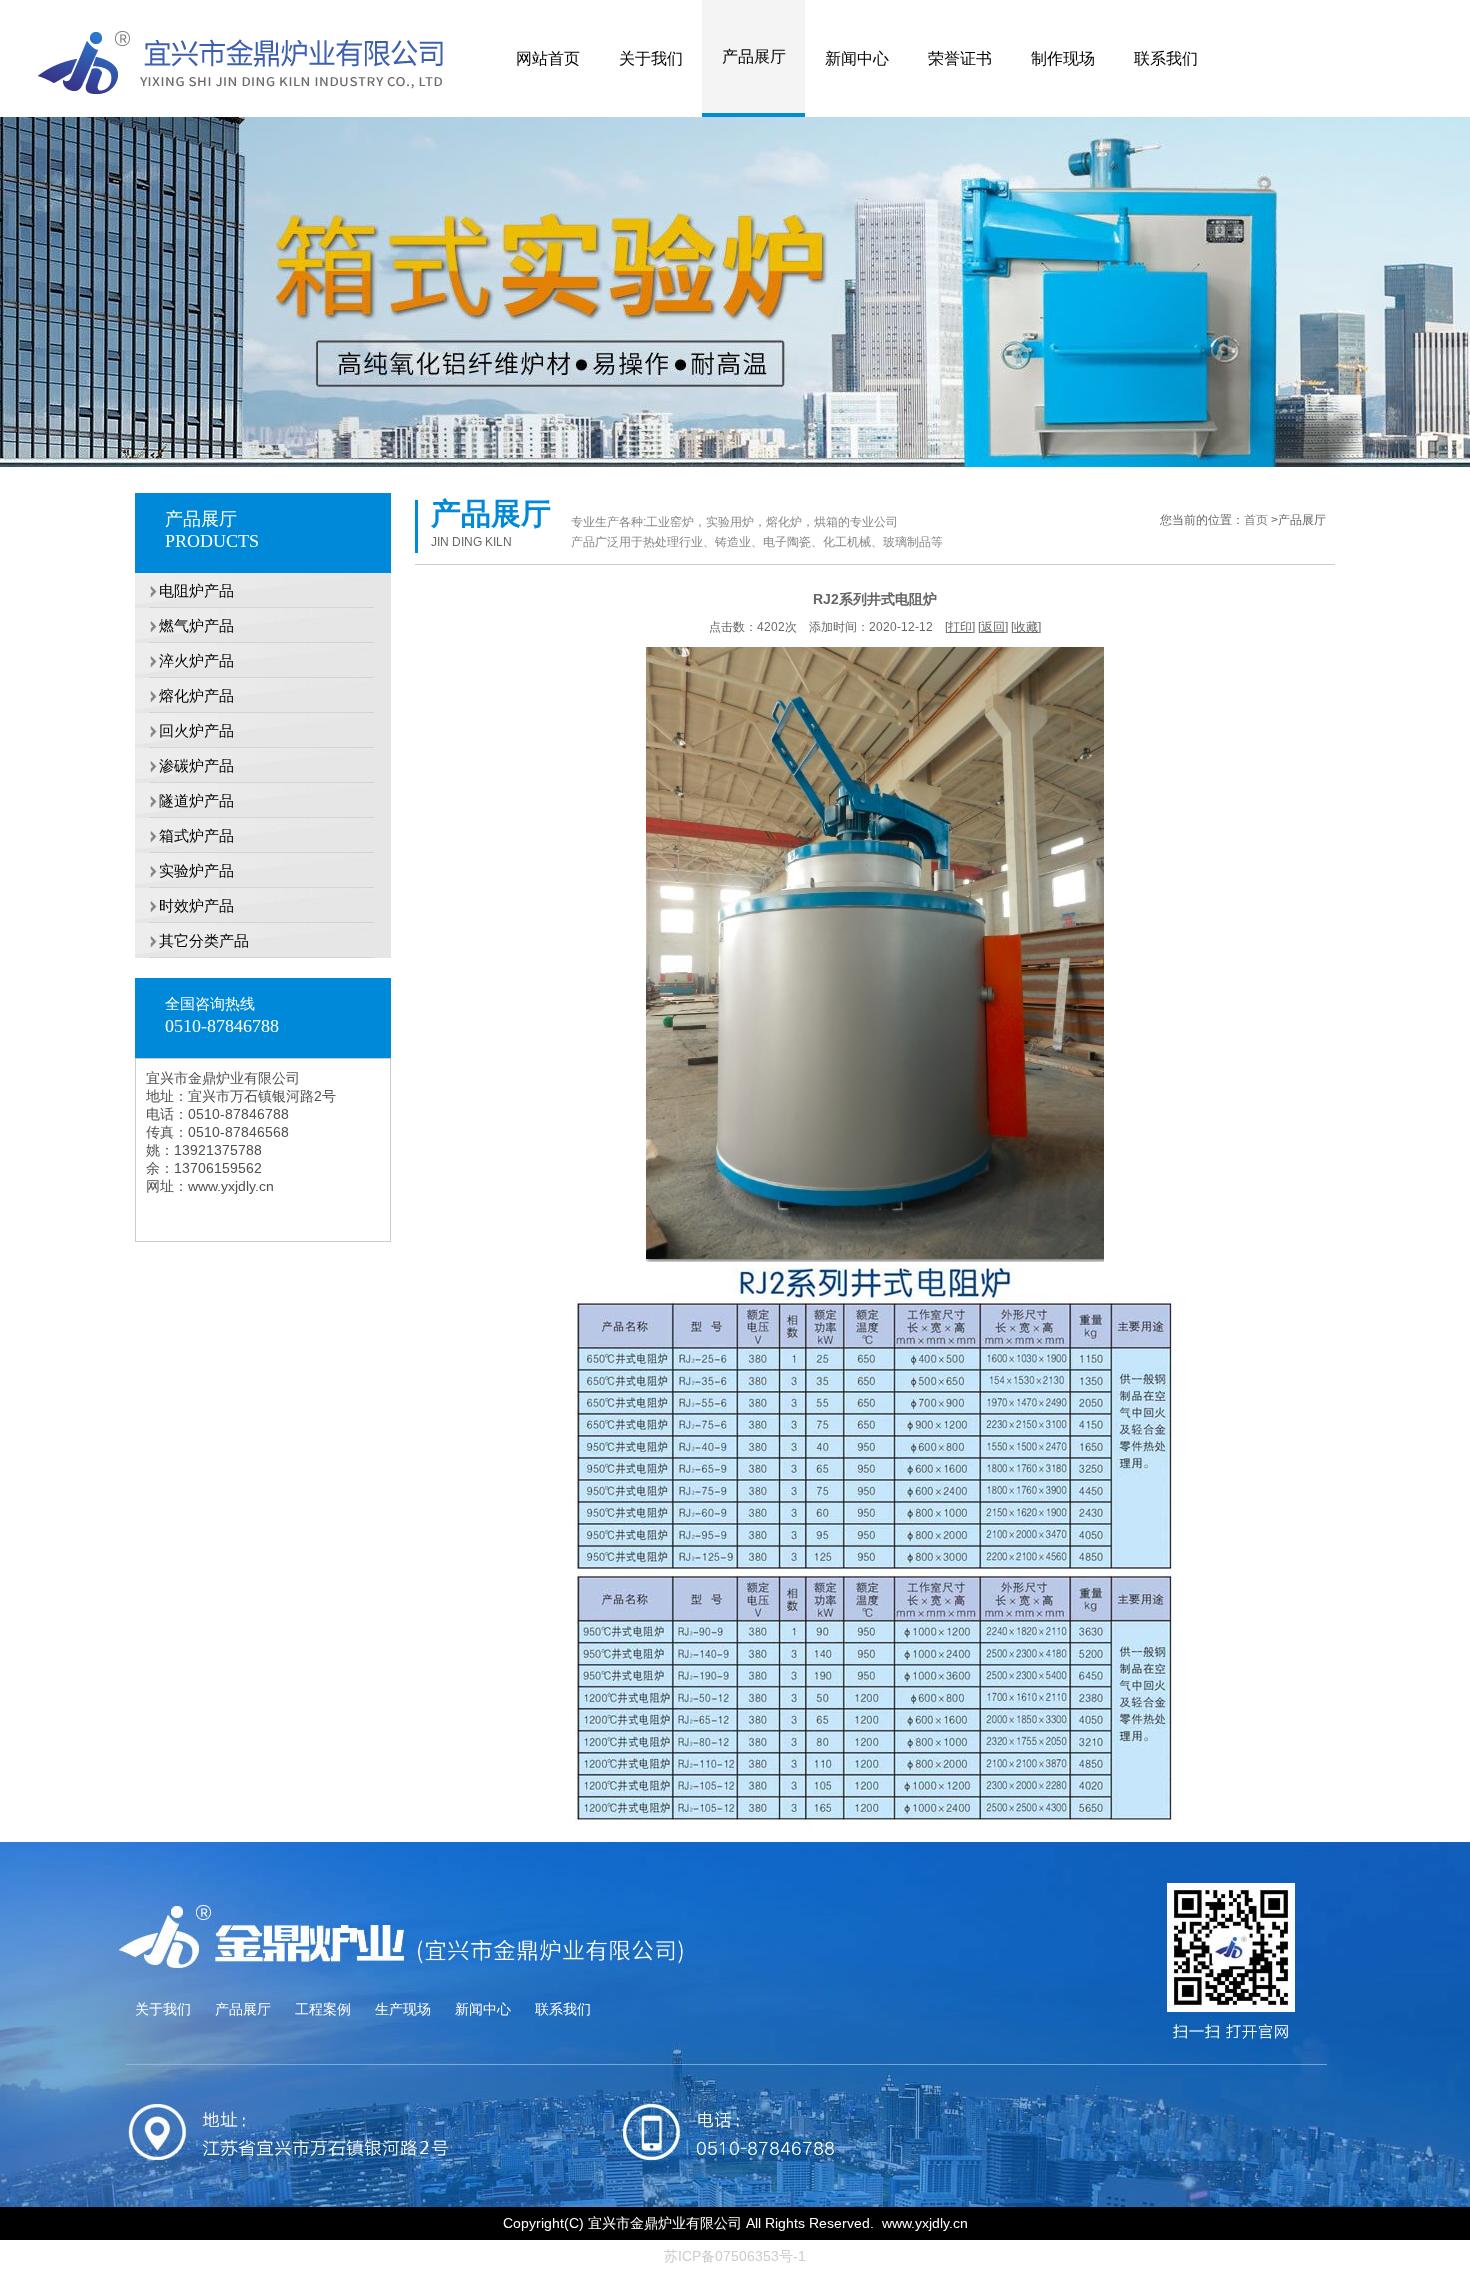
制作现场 (1063, 58)
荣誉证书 (960, 58)
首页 (1256, 520)
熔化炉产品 (184, 695)
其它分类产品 (192, 940)
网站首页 (548, 58)
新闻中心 (857, 58)
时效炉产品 (184, 905)
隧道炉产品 (184, 800)
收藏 (1026, 627)
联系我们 (1166, 58)
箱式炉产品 (184, 835)
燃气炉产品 (184, 625)
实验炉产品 (184, 870)
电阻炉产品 (184, 590)
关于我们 (651, 58)
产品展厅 (754, 56)
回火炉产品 (184, 730)
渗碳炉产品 (184, 765)
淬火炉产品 (184, 660)
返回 (993, 627)
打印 (960, 627)
